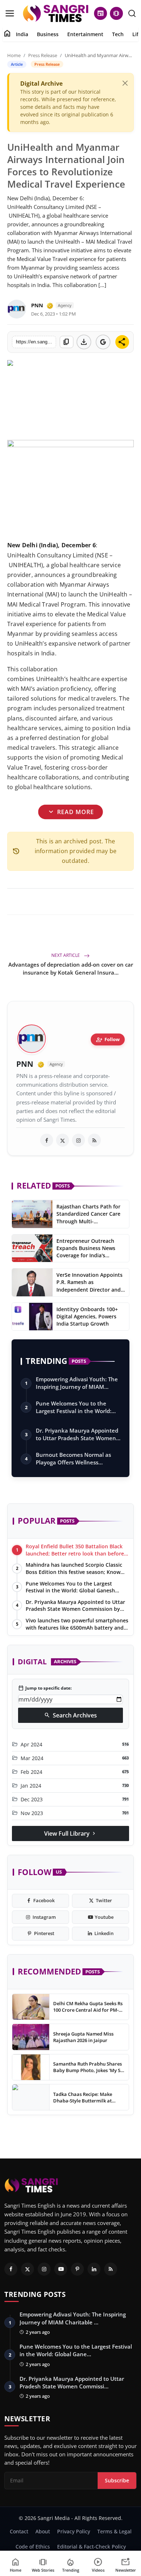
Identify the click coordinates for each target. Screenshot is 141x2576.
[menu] (10, 13)
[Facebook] (11, 2269)
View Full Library (70, 1833)
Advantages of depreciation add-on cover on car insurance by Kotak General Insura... (71, 968)
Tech (118, 34)
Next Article (66, 955)
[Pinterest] (77, 2269)
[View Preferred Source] (103, 342)
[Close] (125, 83)
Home (14, 55)
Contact (19, 2531)
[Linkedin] (94, 2269)
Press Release (43, 55)
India (22, 34)
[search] (132, 13)
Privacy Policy (74, 2531)
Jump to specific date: (45, 1688)
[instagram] (78, 1140)
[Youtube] (61, 2269)
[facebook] (47, 1140)
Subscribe (117, 2480)
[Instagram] (44, 2269)
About (43, 2531)
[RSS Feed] (94, 1140)
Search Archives (70, 1715)
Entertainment (85, 34)
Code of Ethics (33, 2547)
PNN (37, 305)
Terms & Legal (114, 2531)
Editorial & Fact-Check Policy (91, 2547)
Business (48, 34)
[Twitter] (27, 2269)
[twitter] (63, 1140)
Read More (71, 812)
